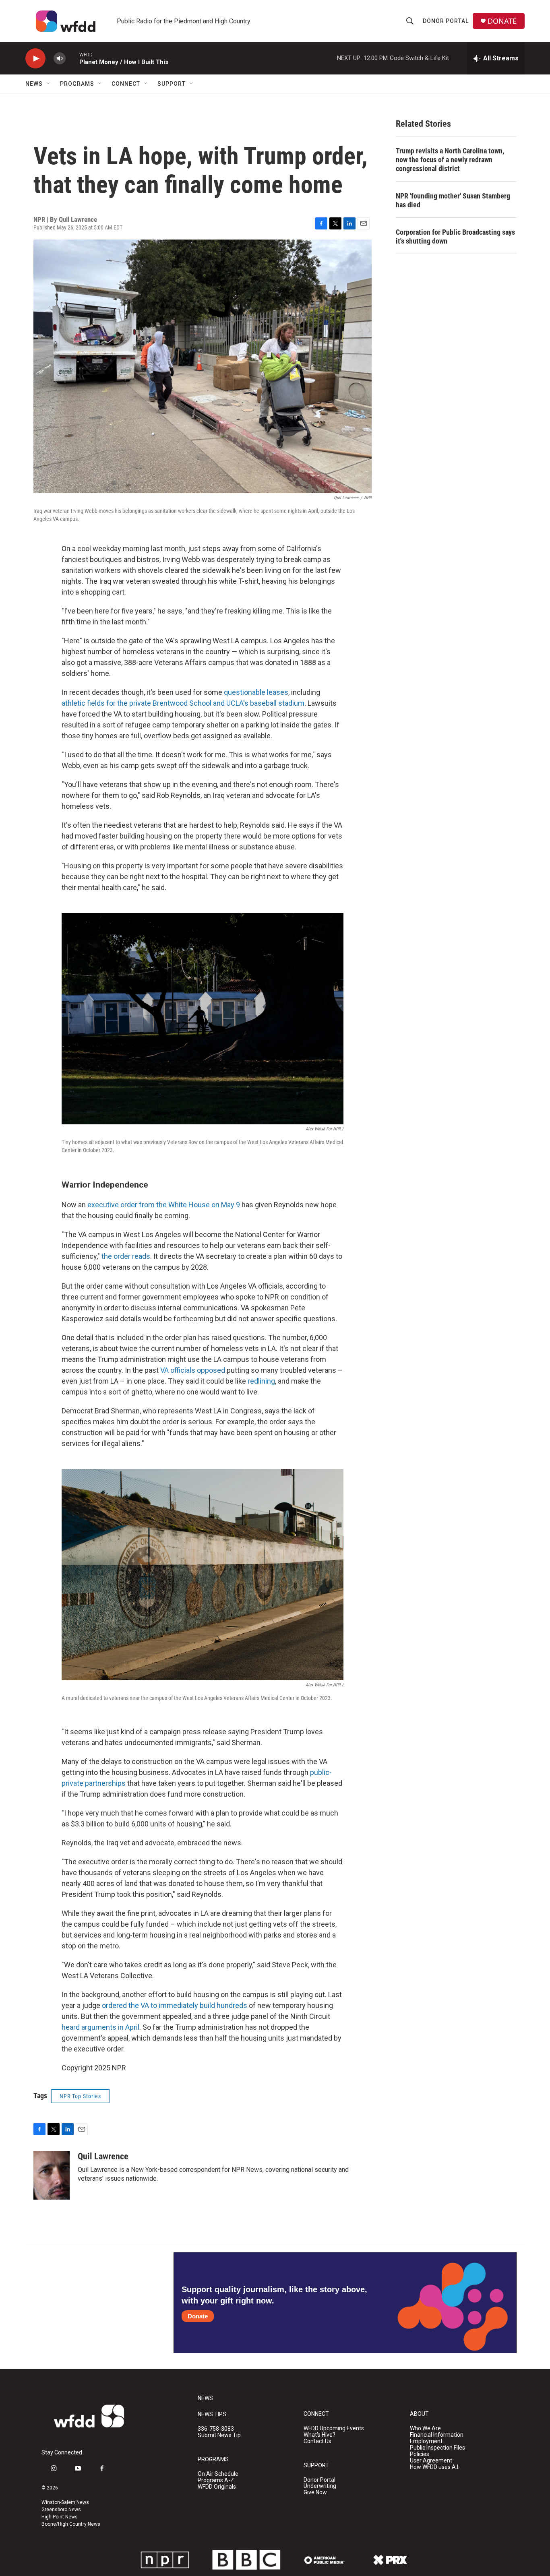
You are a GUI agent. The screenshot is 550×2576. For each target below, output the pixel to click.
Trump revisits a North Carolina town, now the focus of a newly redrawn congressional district (450, 160)
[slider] (72, 58)
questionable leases (256, 692)
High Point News (60, 2517)
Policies (420, 2454)
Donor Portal (446, 21)
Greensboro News (61, 2510)
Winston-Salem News (65, 2502)
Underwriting (320, 2486)
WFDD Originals (217, 2487)
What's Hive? (319, 2435)
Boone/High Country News (71, 2524)
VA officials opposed (193, 1370)
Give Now (315, 2492)
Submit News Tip (219, 2435)
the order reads (125, 1256)
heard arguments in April (100, 2027)
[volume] (60, 59)
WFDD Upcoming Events (334, 2428)
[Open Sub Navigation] (49, 84)
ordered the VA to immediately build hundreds (175, 2005)
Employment (426, 2441)
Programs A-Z (216, 2480)
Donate (198, 2316)
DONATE (502, 21)
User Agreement (431, 2461)
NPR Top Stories (80, 2096)
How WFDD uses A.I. (435, 2467)
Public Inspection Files (437, 2448)
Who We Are (425, 2428)
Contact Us (317, 2441)
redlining (261, 1381)
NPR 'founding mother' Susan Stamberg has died (453, 200)
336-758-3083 (216, 2429)
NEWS (205, 2398)
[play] (35, 59)
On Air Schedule (218, 2474)
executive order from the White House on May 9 (164, 1205)
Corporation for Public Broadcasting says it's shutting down (455, 237)
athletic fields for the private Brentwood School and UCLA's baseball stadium (183, 703)
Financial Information (437, 2435)
